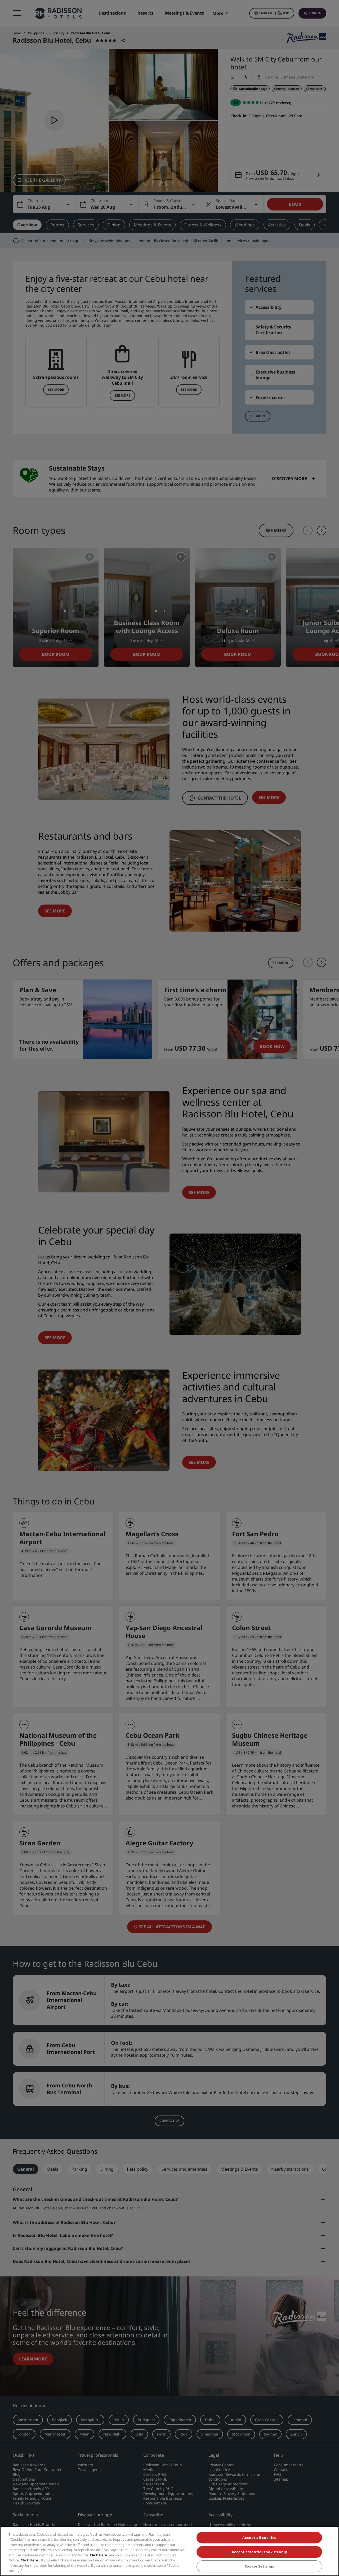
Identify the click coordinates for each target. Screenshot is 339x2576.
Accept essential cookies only (259, 2552)
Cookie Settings (259, 2566)
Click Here (99, 2555)
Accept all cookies (259, 2538)
